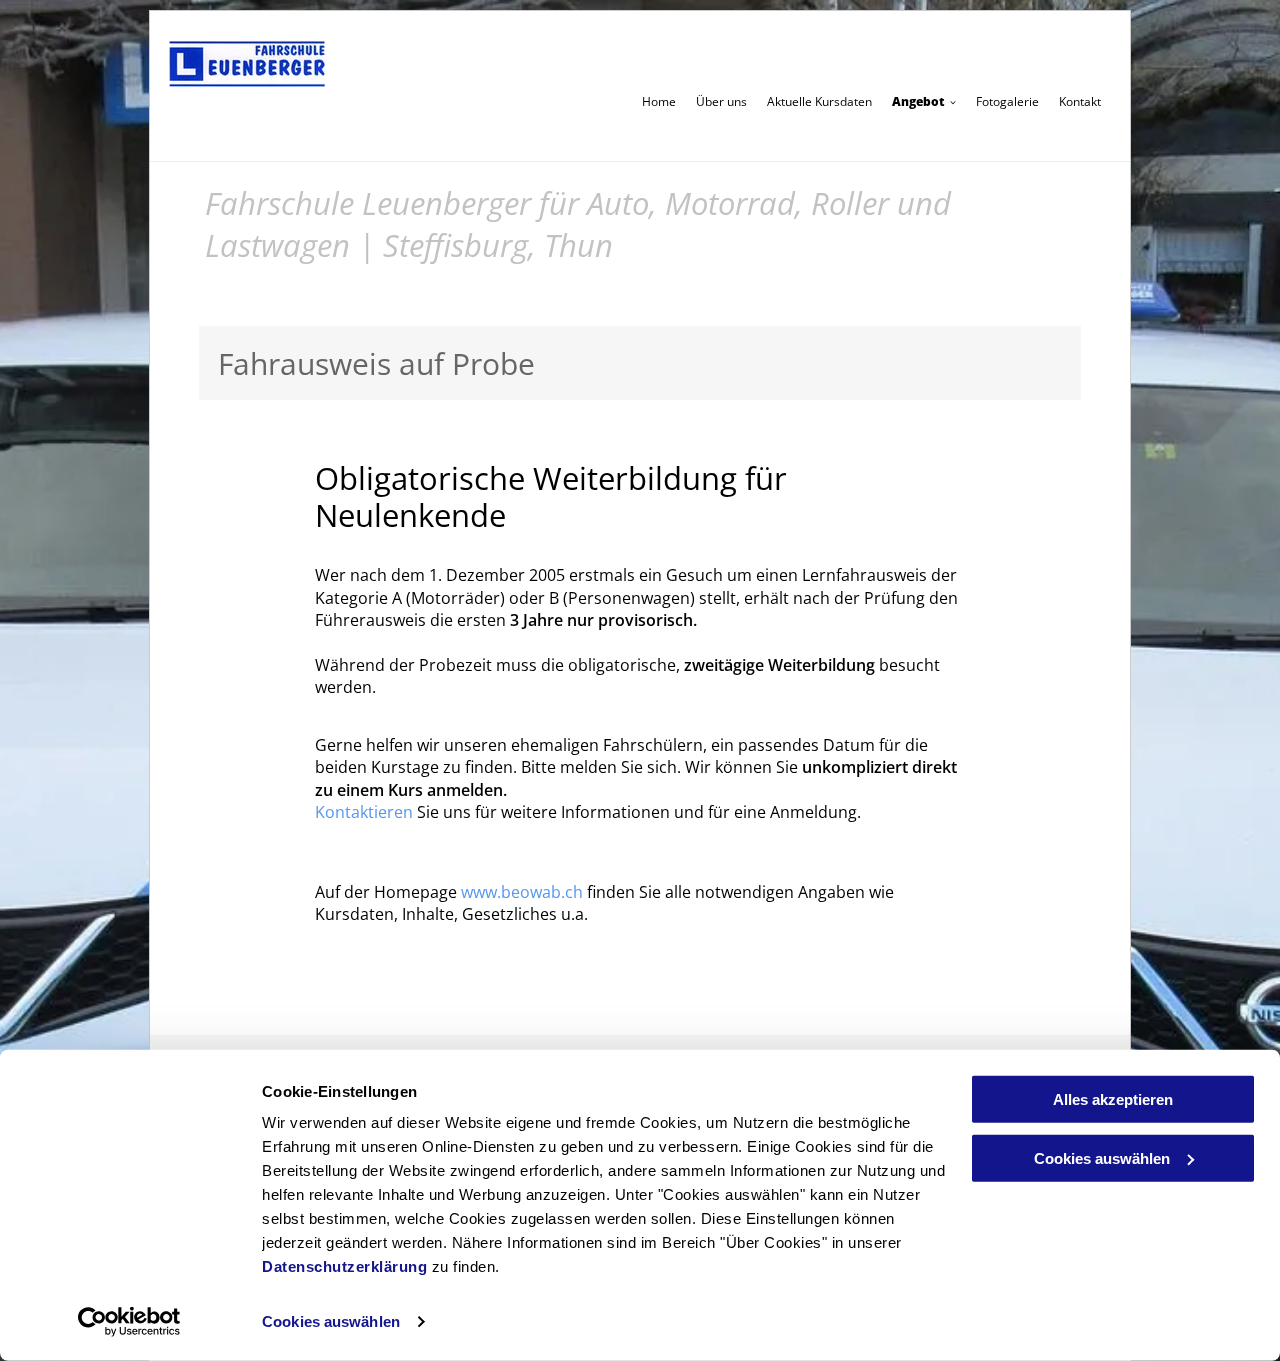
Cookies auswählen (331, 1321)
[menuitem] (659, 101)
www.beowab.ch (522, 892)
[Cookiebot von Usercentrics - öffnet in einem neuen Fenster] (129, 1322)
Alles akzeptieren (1113, 1099)
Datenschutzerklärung (344, 1266)
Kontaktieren (364, 812)
